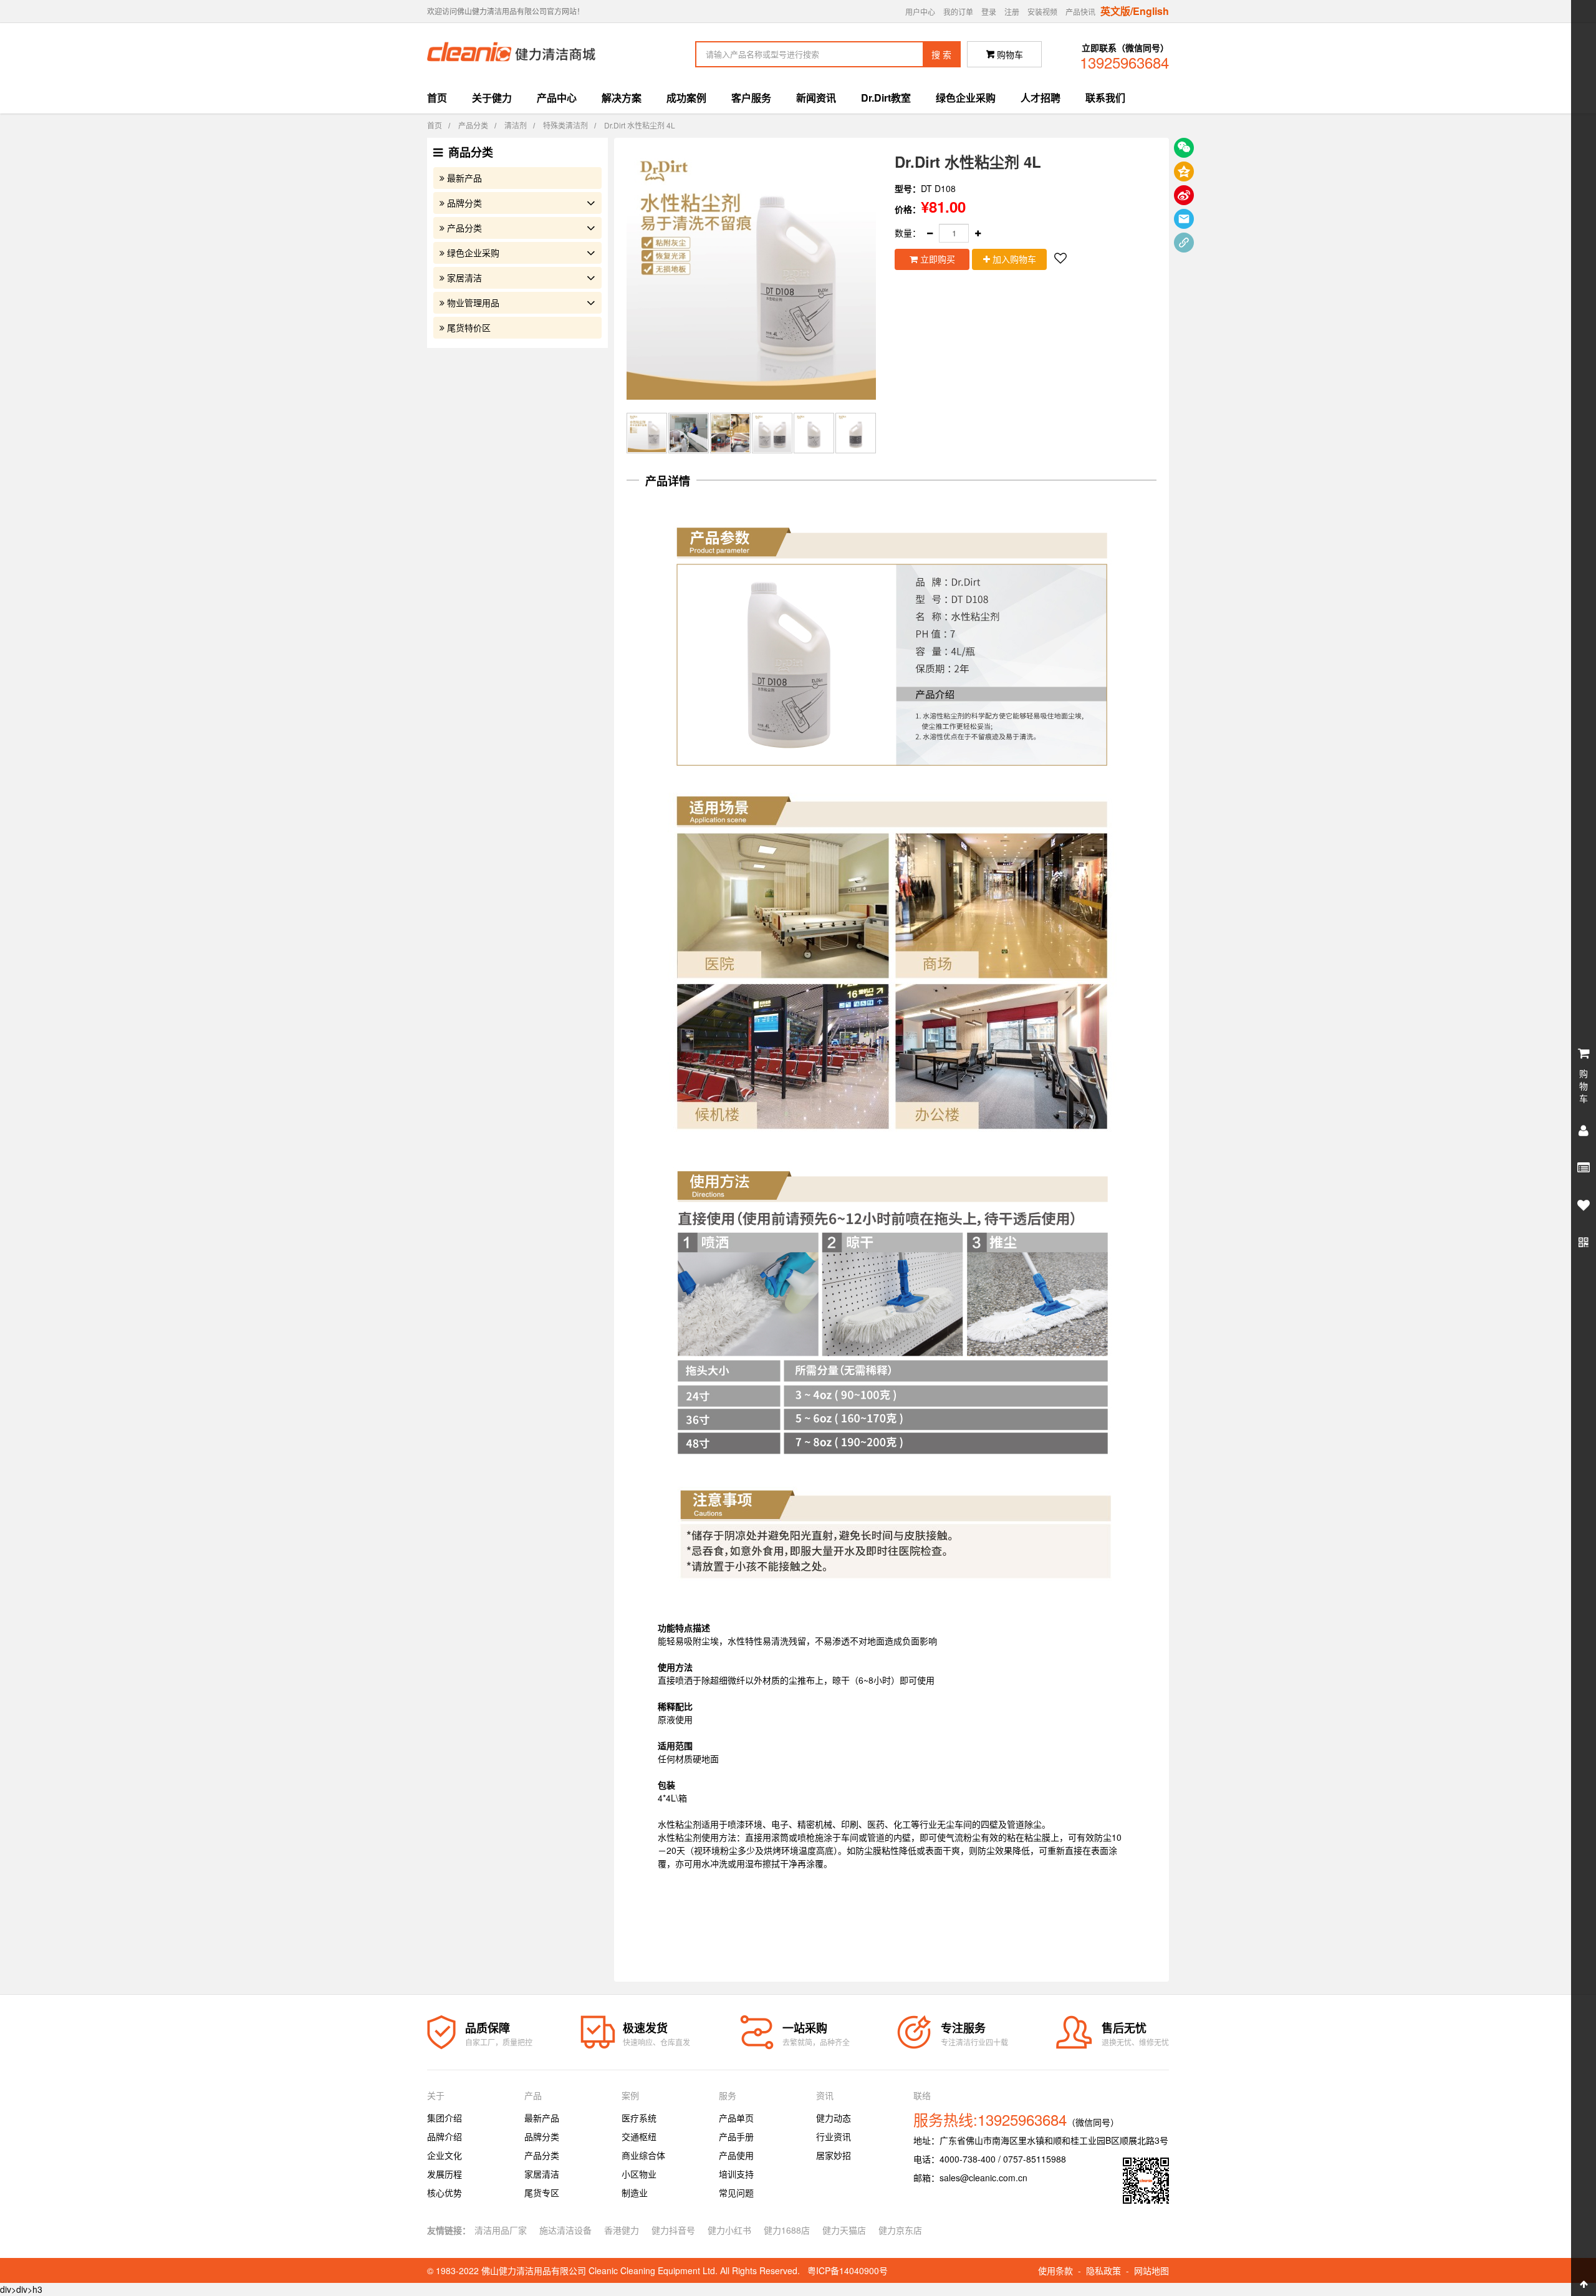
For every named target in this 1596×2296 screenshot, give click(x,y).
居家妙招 (834, 2155)
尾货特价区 (469, 327)
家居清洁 (464, 277)
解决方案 (622, 98)
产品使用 (736, 2155)
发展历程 (445, 2174)
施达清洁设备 (565, 2230)
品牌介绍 (445, 2136)
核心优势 (445, 2192)
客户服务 (751, 98)
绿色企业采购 (966, 98)
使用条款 (1055, 2270)
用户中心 (920, 12)
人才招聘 (1041, 98)
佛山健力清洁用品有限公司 (534, 2270)
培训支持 (736, 2174)
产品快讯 (1080, 12)
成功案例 (686, 98)
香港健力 (622, 2230)
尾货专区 (542, 2192)
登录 (989, 12)
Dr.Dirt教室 (886, 98)
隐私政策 (1103, 2270)
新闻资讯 (816, 98)
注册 (1012, 12)
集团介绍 (445, 2118)
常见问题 (736, 2192)
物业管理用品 (473, 302)
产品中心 (557, 98)
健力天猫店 (844, 2230)
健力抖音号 (673, 2230)
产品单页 (736, 2118)
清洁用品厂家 (501, 2230)
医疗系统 (639, 2118)
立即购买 (936, 259)
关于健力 (492, 98)
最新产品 (464, 178)
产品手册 (736, 2136)
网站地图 (1151, 2270)
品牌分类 (464, 203)
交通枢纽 (639, 2136)
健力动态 (834, 2118)
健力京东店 (900, 2230)
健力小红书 (729, 2230)
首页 (437, 98)
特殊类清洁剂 (565, 125)
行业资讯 (834, 2136)
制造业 (635, 2192)
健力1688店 (787, 2230)
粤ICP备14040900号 (848, 2270)
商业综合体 (643, 2155)
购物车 (1005, 54)
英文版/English (1135, 11)
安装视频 (1042, 12)
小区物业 (639, 2174)
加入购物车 (1013, 259)
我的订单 (958, 12)
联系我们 (1105, 98)
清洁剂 (516, 125)
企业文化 (445, 2155)
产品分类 (473, 125)
